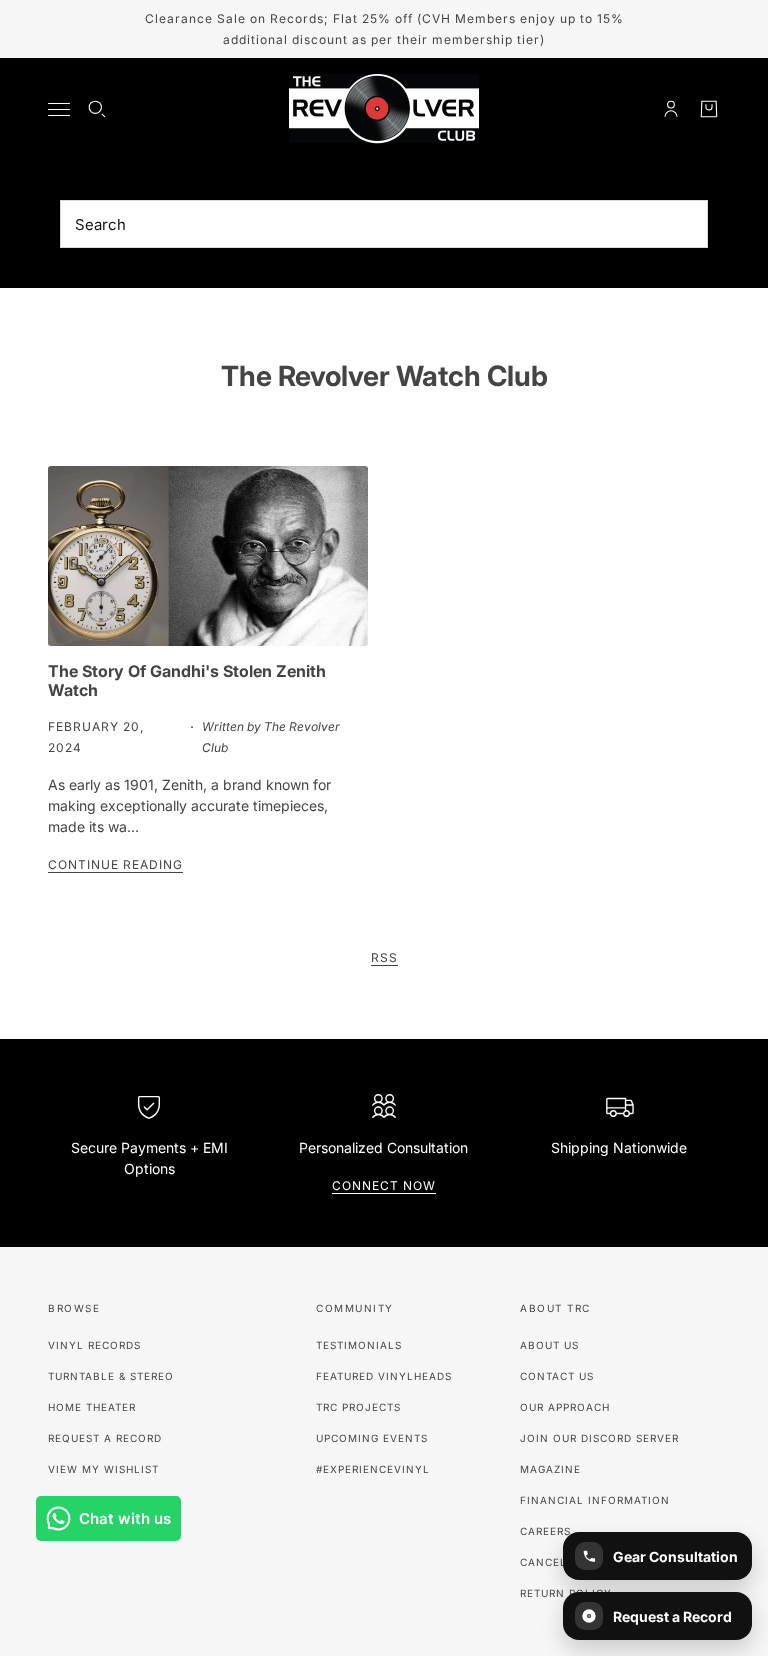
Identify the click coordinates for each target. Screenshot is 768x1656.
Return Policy (566, 1593)
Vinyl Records (94, 1345)
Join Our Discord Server (599, 1438)
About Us (549, 1345)
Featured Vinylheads (384, 1376)
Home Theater (92, 1407)
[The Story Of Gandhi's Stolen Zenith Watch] (208, 556)
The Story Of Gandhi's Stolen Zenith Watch (187, 680)
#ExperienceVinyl (373, 1469)
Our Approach (565, 1407)
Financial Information (595, 1500)
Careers (545, 1531)
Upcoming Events (372, 1438)
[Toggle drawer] (59, 109)
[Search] (97, 109)
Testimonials (359, 1345)
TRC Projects (358, 1407)
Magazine (550, 1469)
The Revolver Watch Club (384, 376)
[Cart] (709, 109)
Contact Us (557, 1376)
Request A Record (105, 1438)
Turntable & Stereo (111, 1376)
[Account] (671, 109)
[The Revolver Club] (384, 109)
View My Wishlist (103, 1469)
